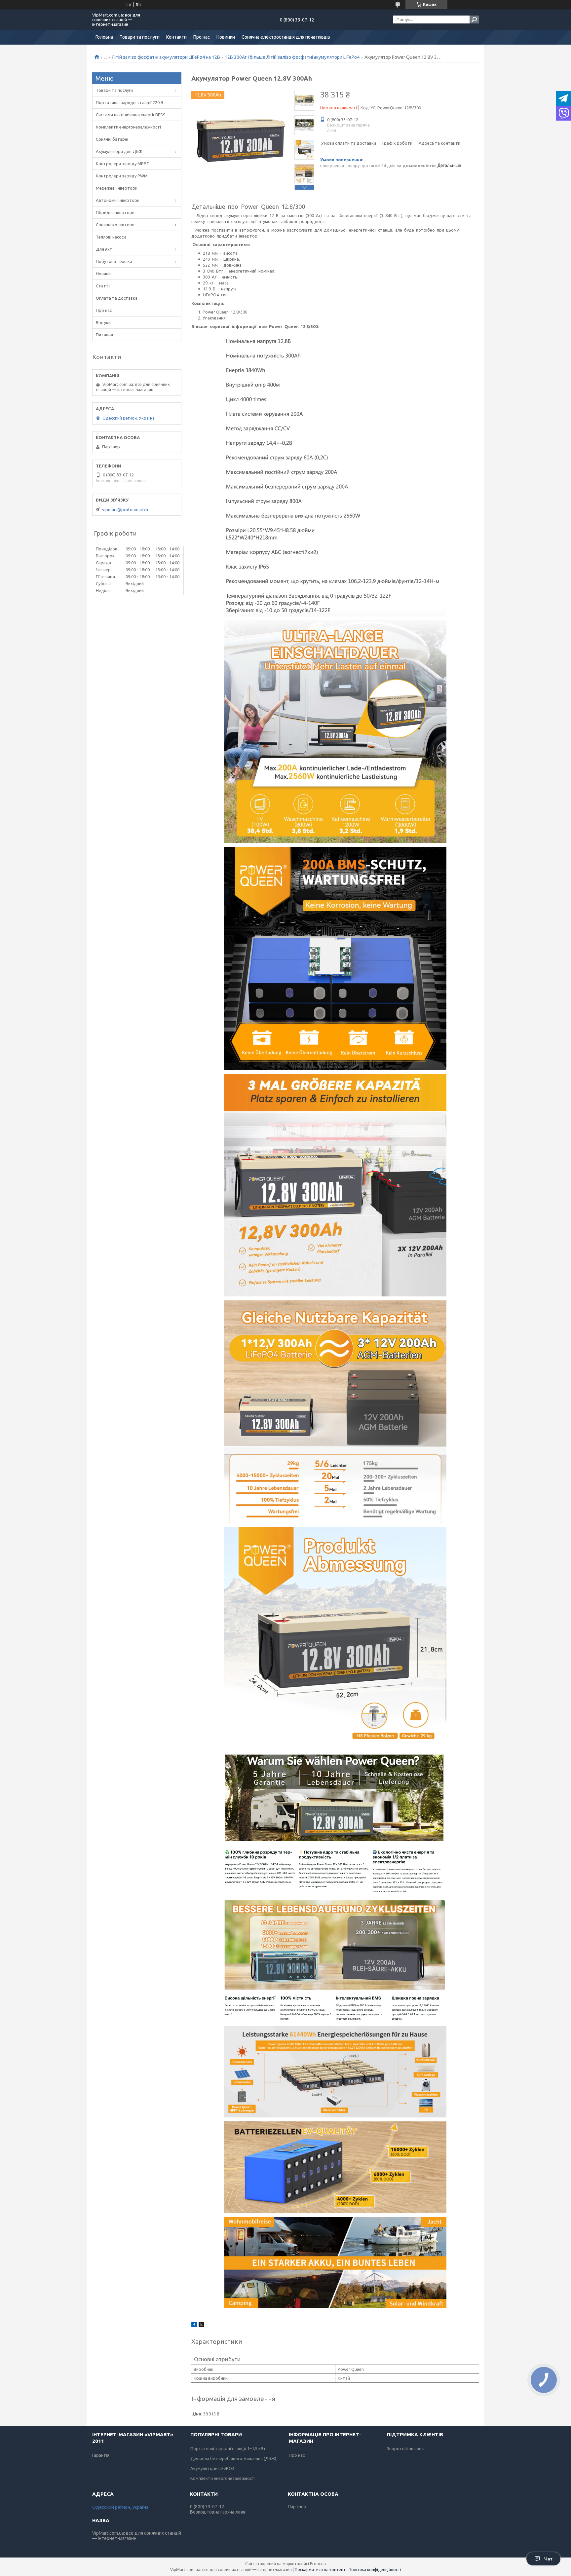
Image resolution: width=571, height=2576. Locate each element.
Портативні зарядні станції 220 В (130, 102)
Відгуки (103, 322)
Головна (104, 37)
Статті (103, 286)
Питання (104, 335)
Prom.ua (318, 2564)
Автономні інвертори (118, 200)
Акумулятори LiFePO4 (212, 2468)
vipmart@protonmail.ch (125, 509)
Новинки (226, 37)
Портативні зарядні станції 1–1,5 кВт (228, 2448)
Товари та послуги (140, 37)
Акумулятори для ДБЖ (119, 151)
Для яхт (104, 249)
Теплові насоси (111, 237)
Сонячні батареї (112, 139)
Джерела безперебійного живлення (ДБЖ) (233, 2458)
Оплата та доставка (117, 298)
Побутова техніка (114, 261)
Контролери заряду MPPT (123, 164)
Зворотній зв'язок (405, 2448)
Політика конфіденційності (375, 2570)
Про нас (202, 37)
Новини (103, 274)
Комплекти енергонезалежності (128, 127)
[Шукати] (474, 19)
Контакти (176, 37)
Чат (548, 2559)
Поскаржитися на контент (320, 2570)
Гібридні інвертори (115, 212)
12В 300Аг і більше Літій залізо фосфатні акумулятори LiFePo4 (292, 57)
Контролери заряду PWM (122, 176)
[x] (201, 2326)
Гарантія (101, 2455)
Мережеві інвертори (117, 188)
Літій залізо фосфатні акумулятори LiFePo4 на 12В (166, 57)
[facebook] (194, 2326)
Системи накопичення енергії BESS (131, 115)
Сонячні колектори (115, 225)
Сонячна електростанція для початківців (286, 37)
